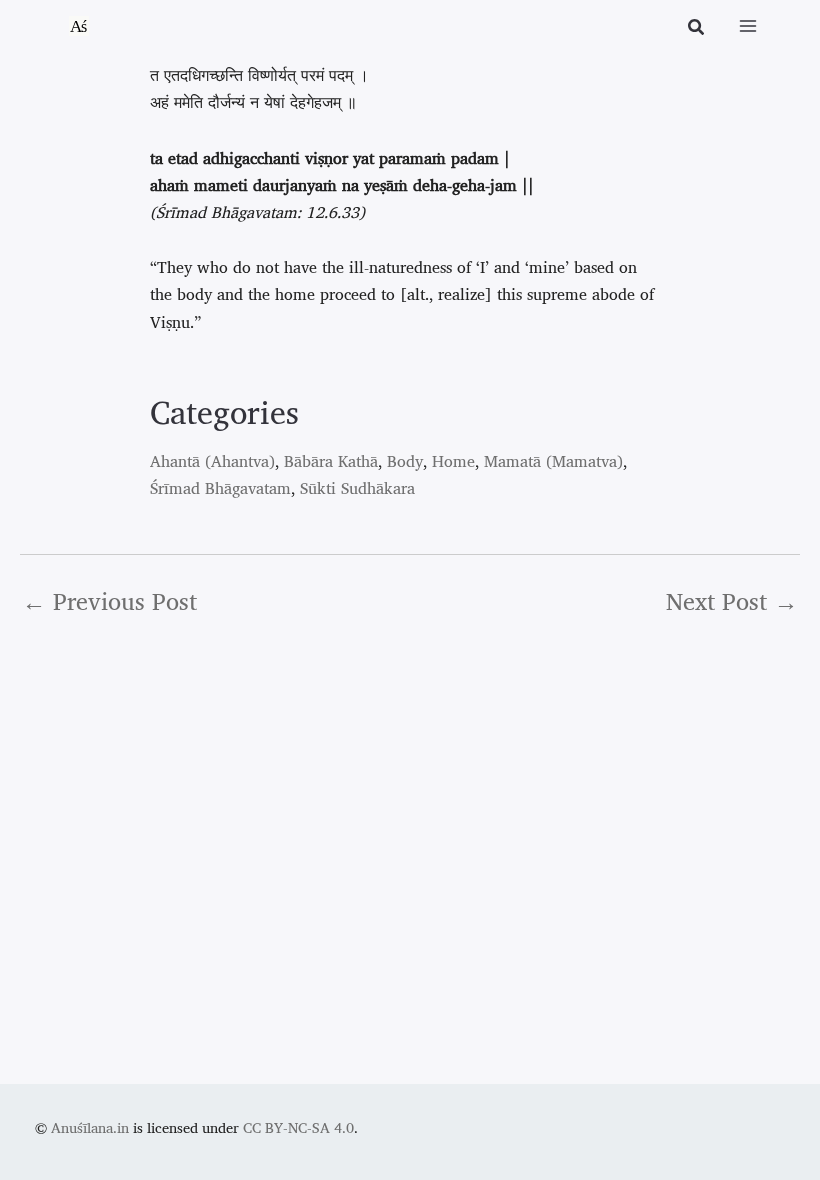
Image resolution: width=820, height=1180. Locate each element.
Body (405, 461)
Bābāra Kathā (331, 461)
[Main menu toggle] (748, 26)
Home (453, 461)
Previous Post (109, 601)
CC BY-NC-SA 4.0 (298, 1127)
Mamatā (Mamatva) (553, 461)
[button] (697, 29)
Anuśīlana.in (90, 1127)
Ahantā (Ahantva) (212, 461)
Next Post (732, 601)
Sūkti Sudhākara (357, 488)
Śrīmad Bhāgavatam (220, 488)
